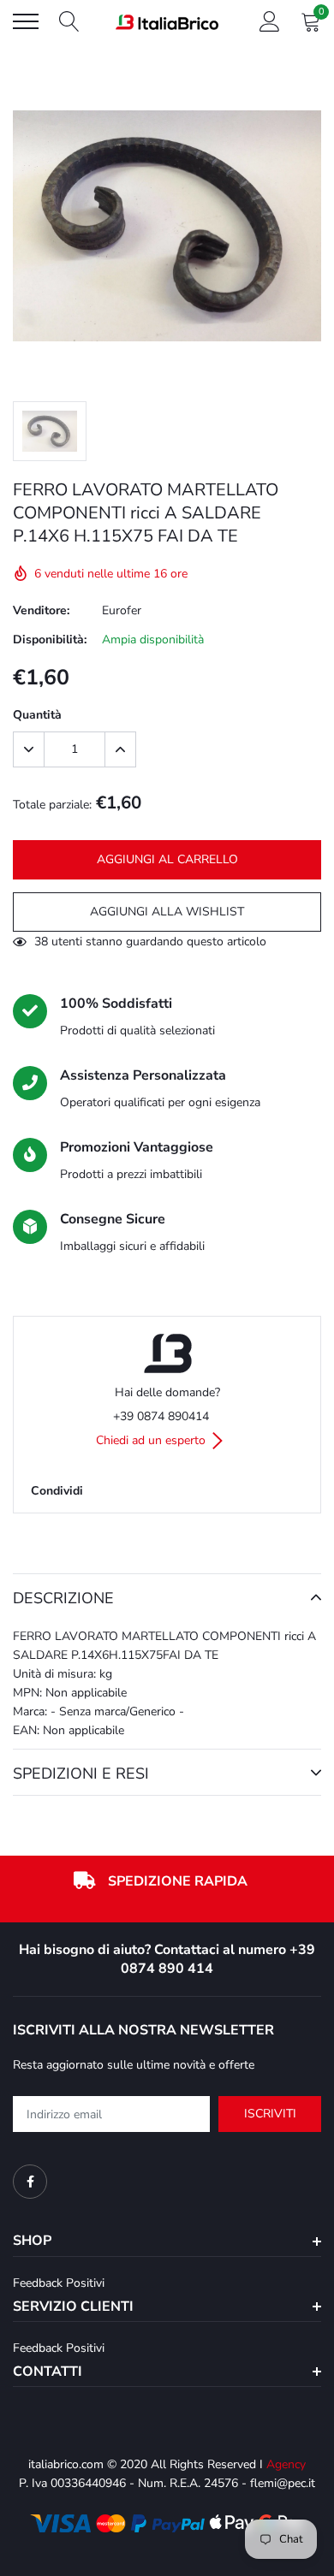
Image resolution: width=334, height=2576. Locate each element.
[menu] (26, 21)
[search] (69, 21)
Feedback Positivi (59, 2283)
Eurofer (122, 610)
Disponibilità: (50, 640)
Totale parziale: (52, 805)
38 (41, 942)
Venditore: (41, 610)
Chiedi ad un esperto (152, 1440)
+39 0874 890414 (161, 1416)
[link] (30, 2182)
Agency (286, 2464)
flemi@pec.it (283, 2483)
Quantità (37, 715)
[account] (270, 21)
